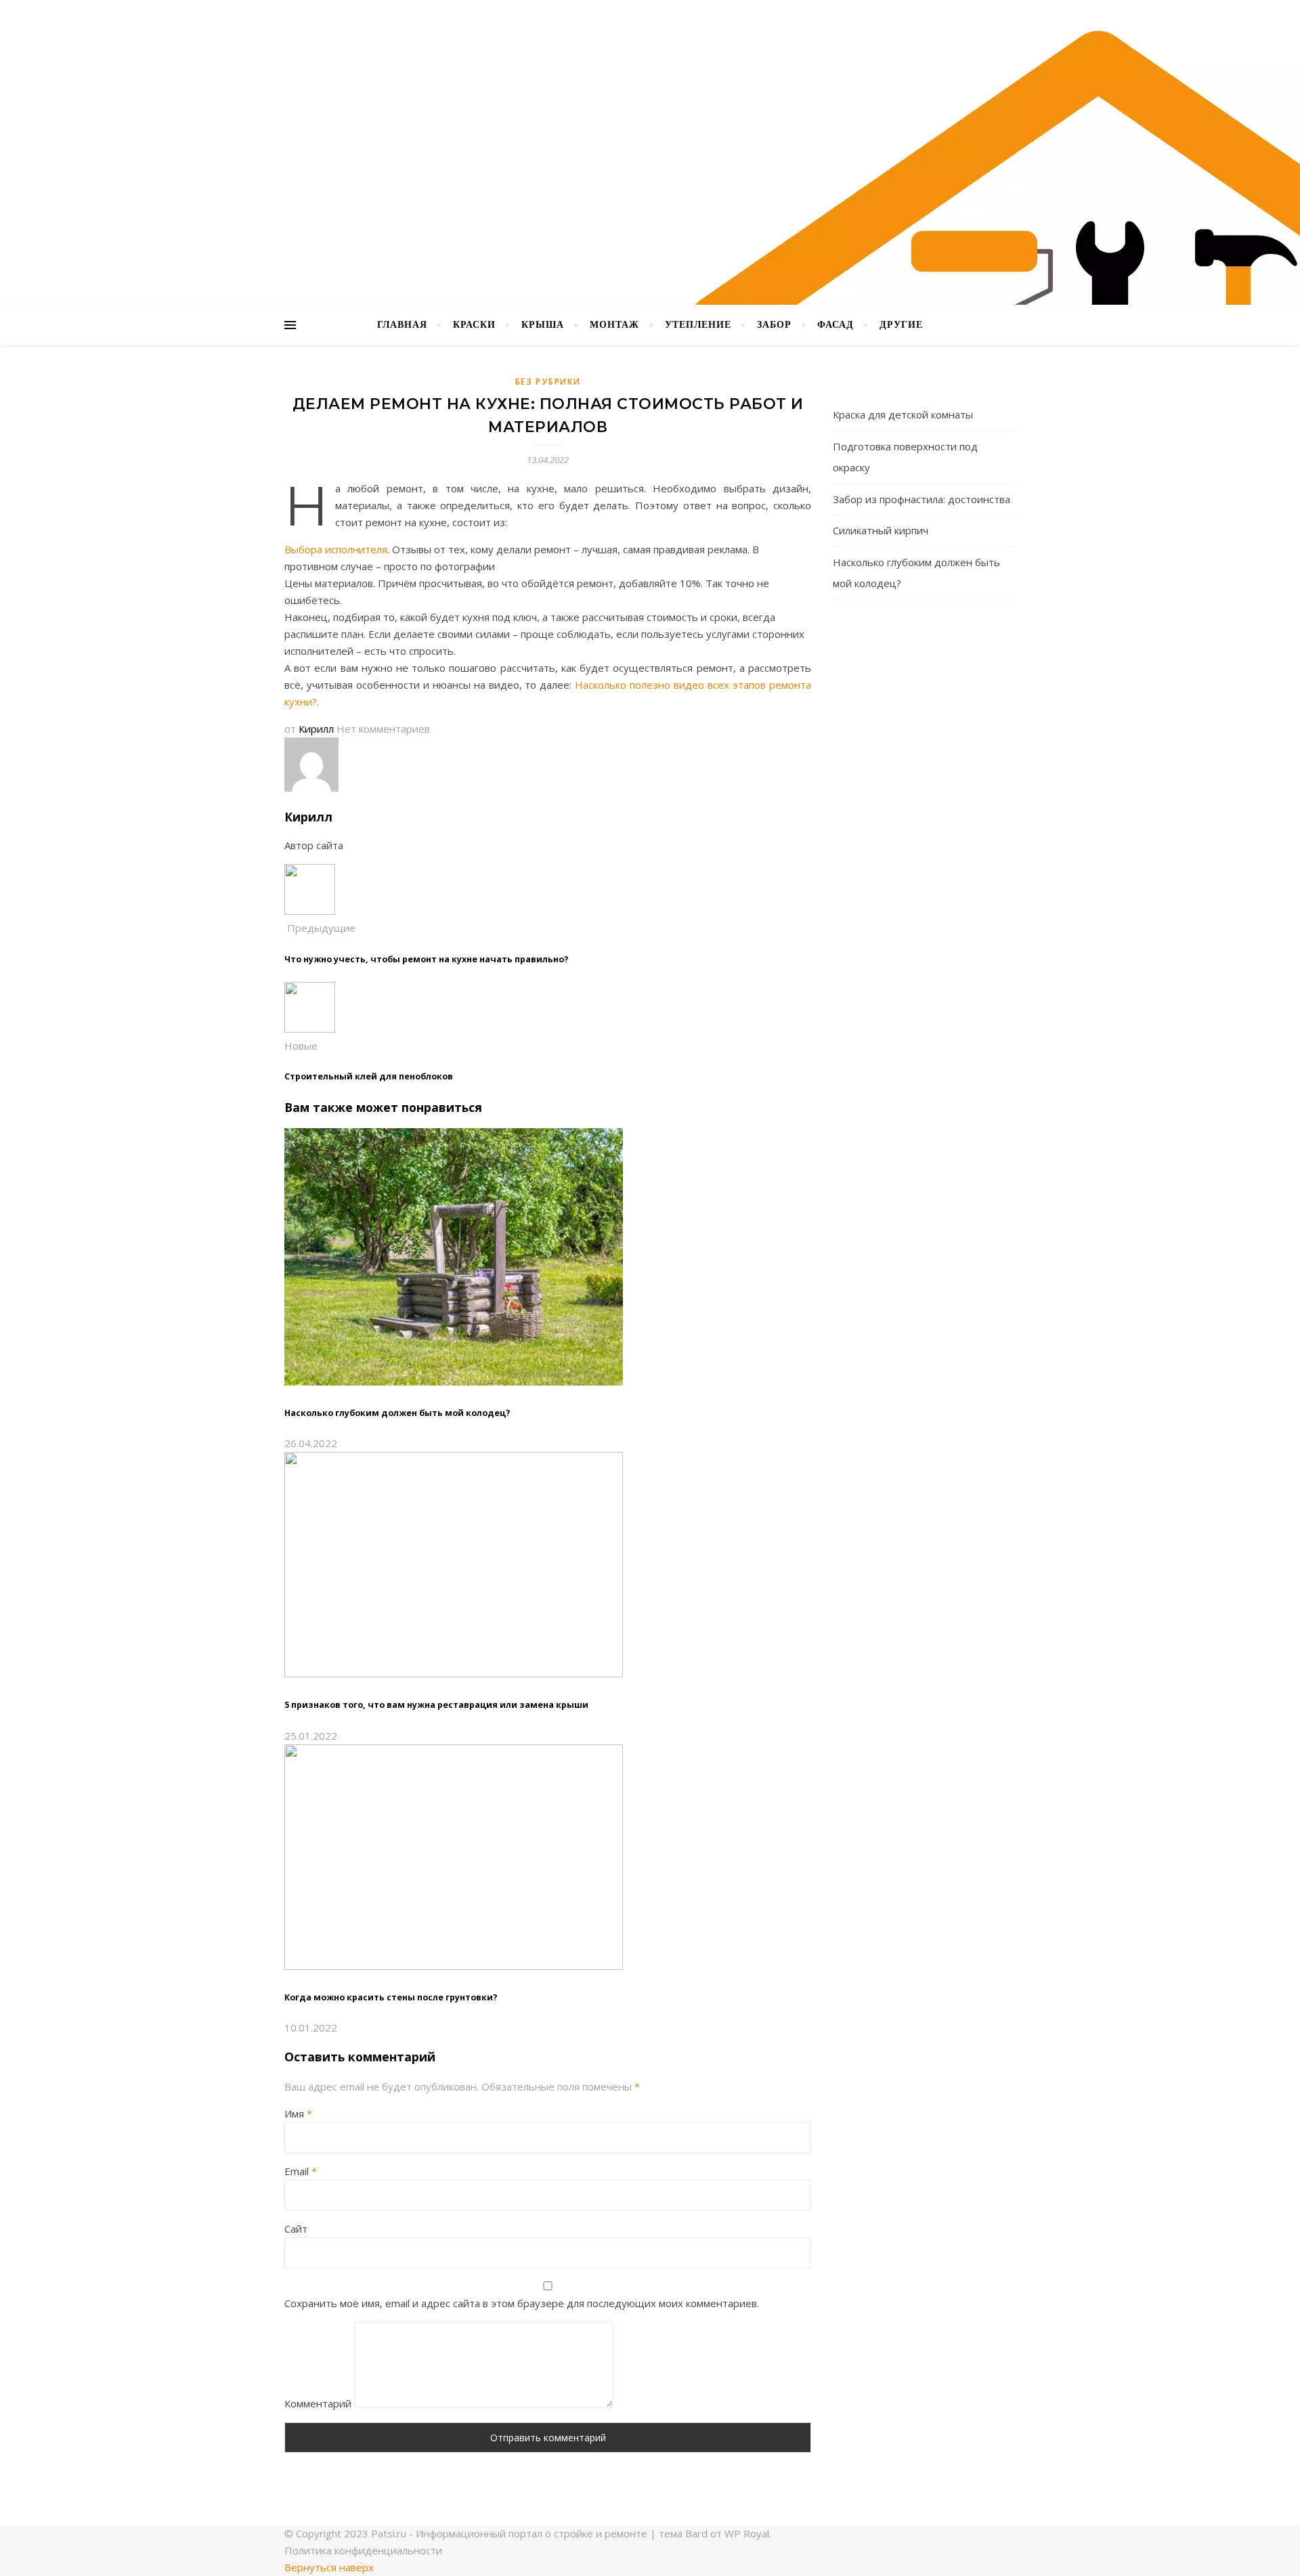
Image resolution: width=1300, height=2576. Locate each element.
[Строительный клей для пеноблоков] (310, 1029)
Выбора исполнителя (336, 549)
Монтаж (614, 325)
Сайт (296, 2229)
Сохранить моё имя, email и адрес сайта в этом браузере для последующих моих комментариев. (522, 2303)
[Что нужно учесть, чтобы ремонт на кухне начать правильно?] (310, 911)
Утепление (698, 325)
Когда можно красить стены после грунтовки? (391, 1997)
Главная (402, 325)
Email (301, 2171)
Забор (774, 325)
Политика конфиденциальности (363, 2550)
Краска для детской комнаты (903, 414)
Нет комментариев (383, 729)
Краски (474, 325)
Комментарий (318, 2403)
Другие (901, 325)
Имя (298, 2113)
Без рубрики (548, 382)
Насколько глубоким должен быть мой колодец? (397, 1413)
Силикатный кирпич (881, 530)
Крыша (543, 325)
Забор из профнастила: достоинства (922, 499)
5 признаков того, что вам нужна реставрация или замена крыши (436, 1705)
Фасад (836, 325)
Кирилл (316, 729)
